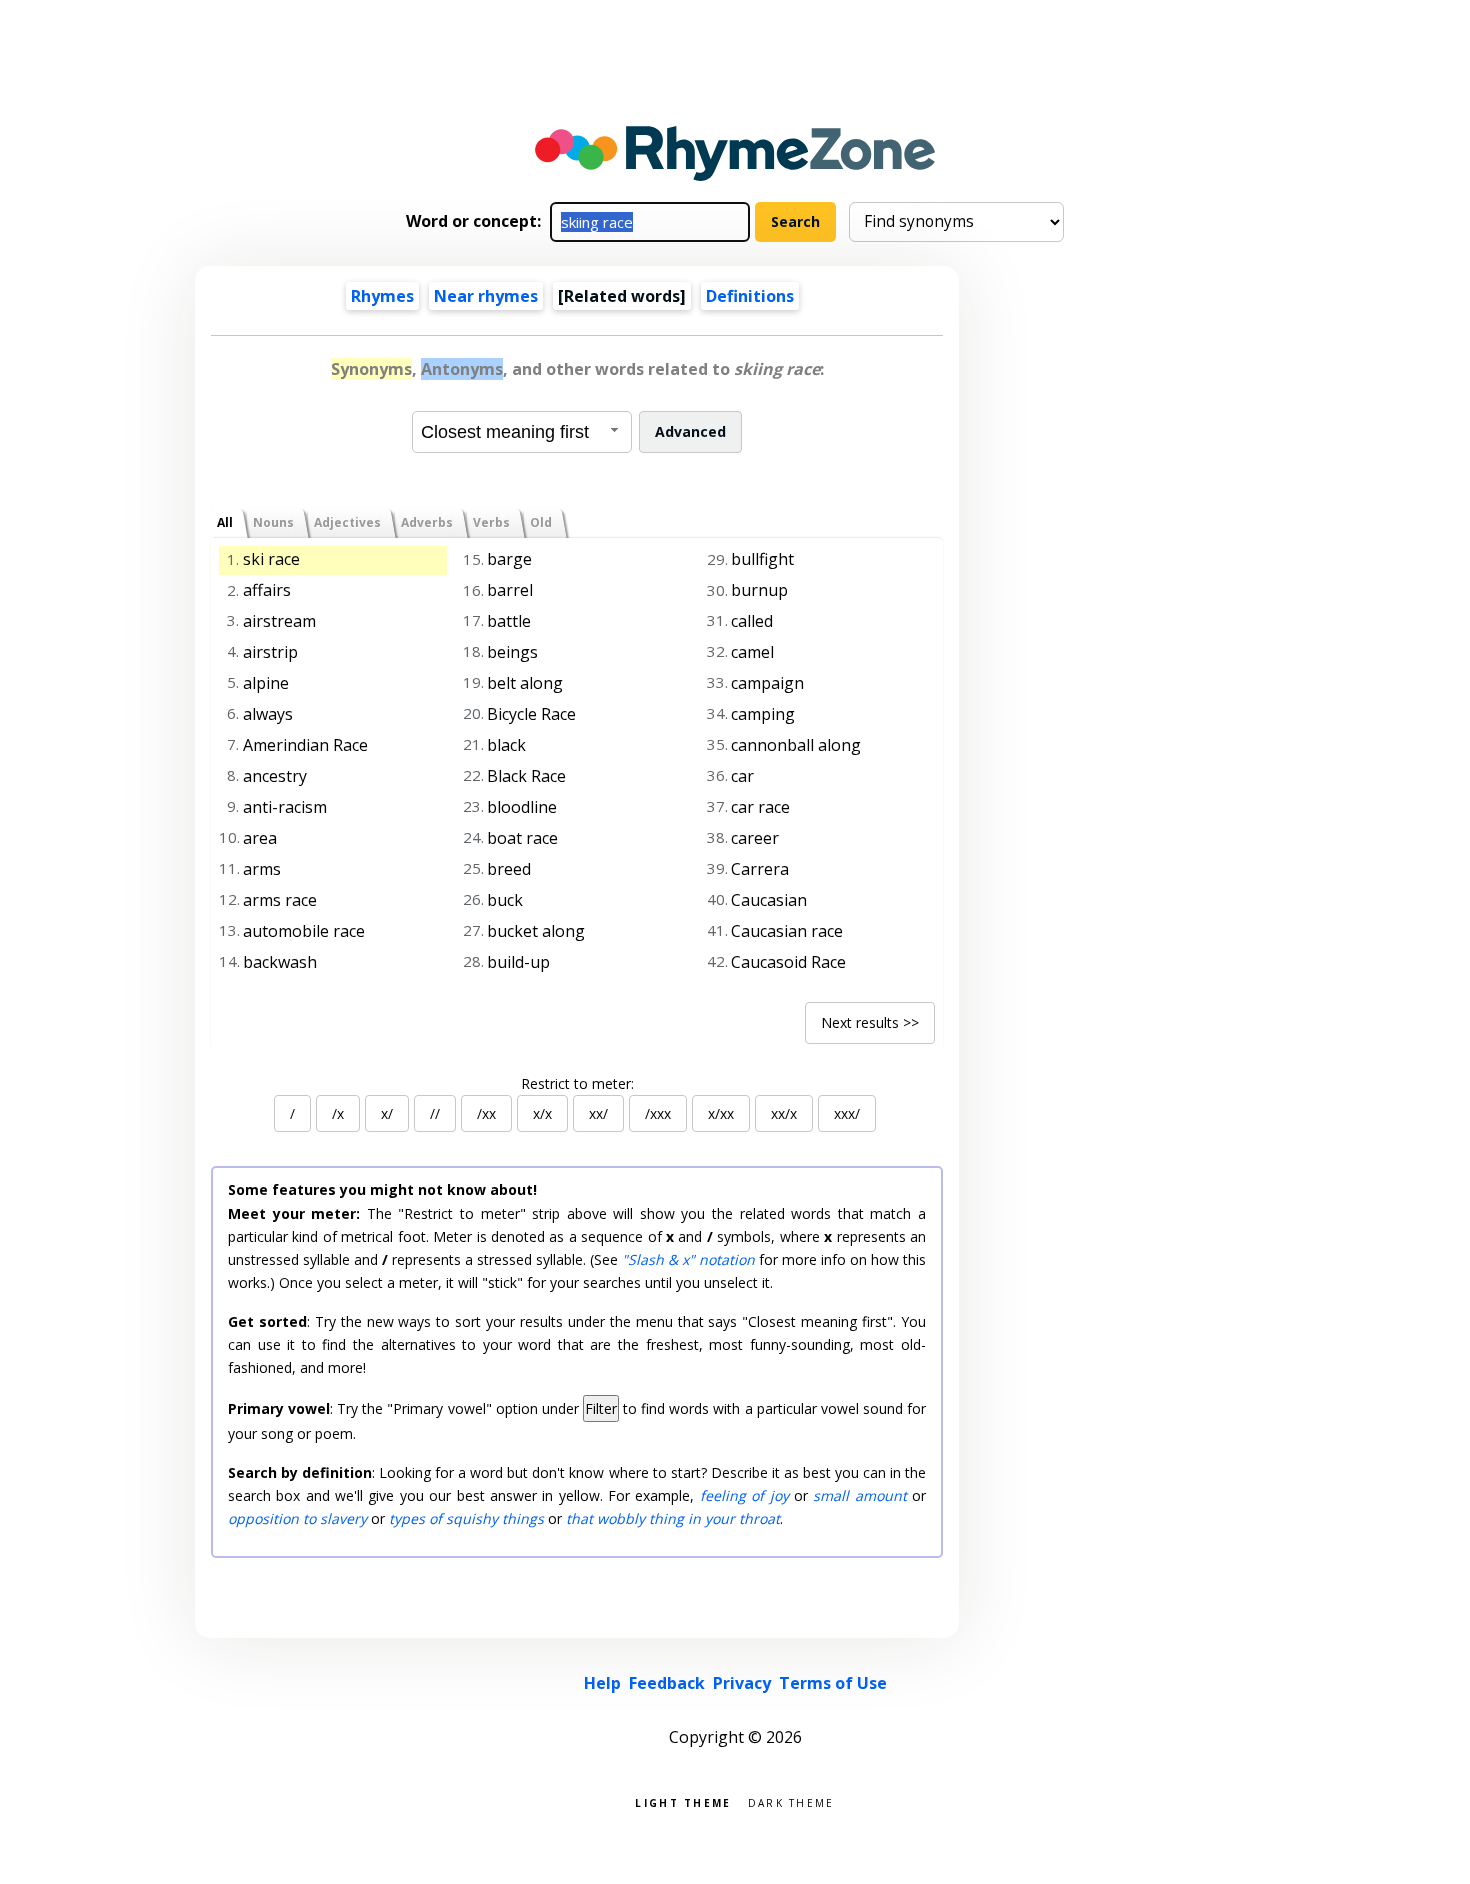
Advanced (690, 431)
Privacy (742, 1683)
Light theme (683, 1801)
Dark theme (791, 1801)
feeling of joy (744, 1495)
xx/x (784, 1113)
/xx (486, 1113)
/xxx (658, 1113)
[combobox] (522, 432)
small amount (859, 1495)
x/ (387, 1113)
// (435, 1113)
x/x (542, 1113)
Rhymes (382, 296)
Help (602, 1683)
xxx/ (847, 1113)
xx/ (598, 1113)
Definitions (750, 296)
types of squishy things (466, 1518)
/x (338, 1113)
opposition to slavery (297, 1518)
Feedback (667, 1683)
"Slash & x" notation (688, 1259)
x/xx (721, 1113)
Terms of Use (833, 1683)
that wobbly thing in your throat (673, 1518)
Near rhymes (486, 296)
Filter (601, 1408)
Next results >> (870, 1022)
